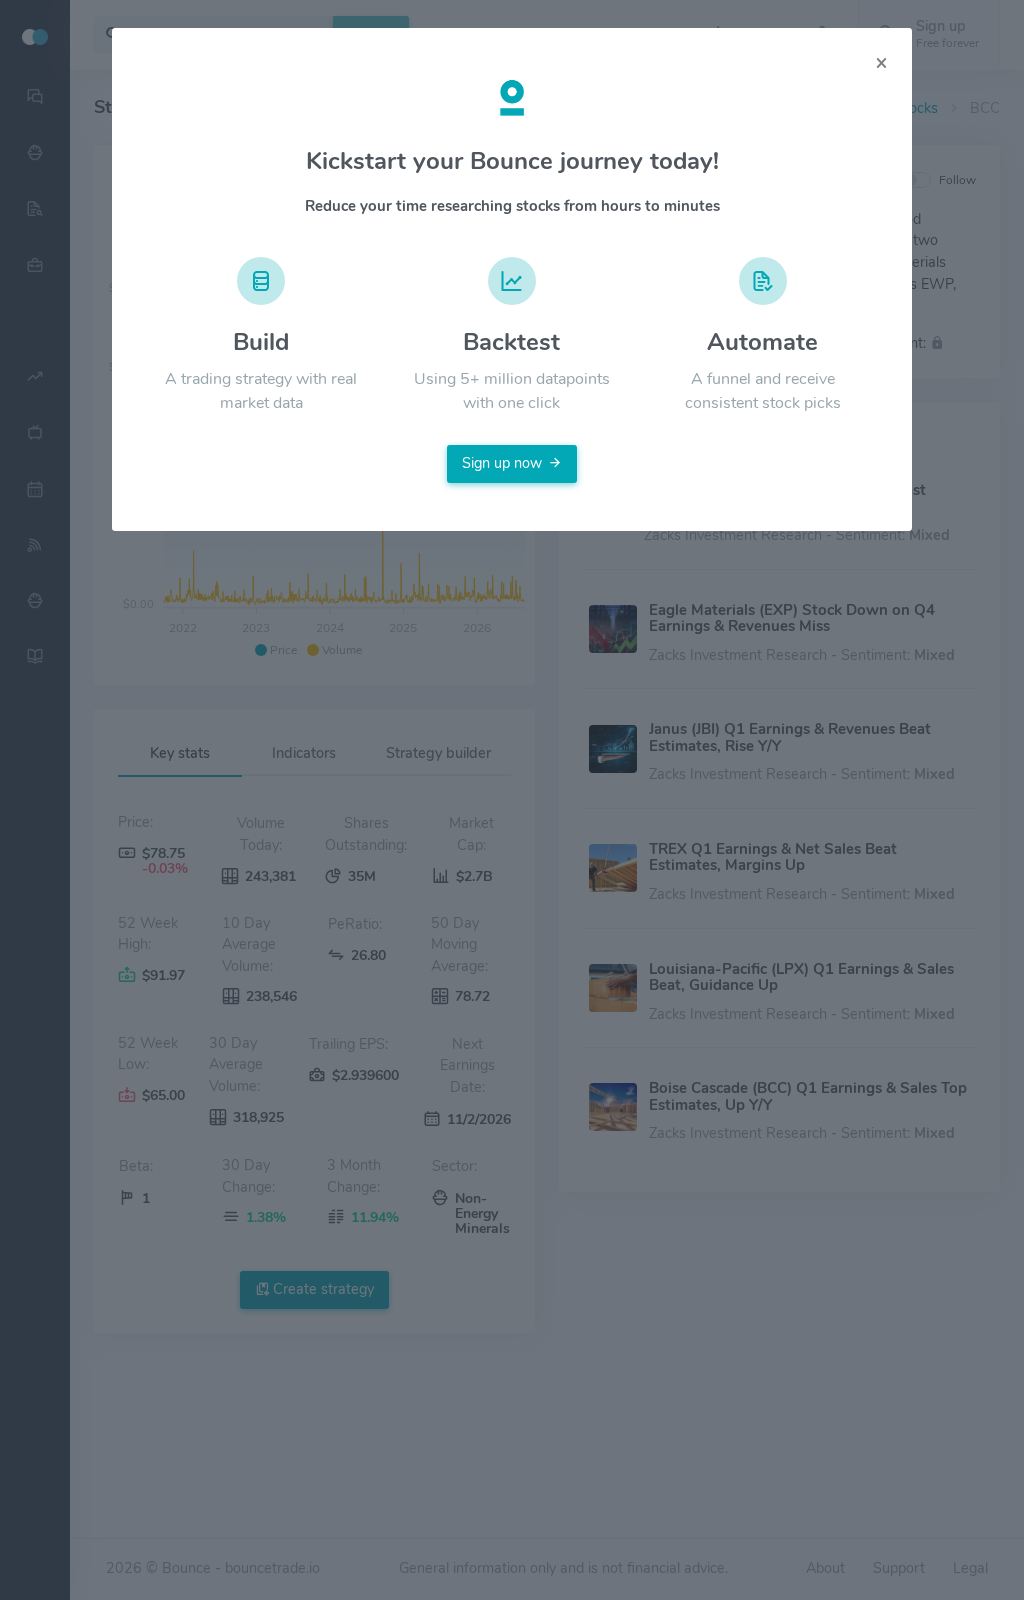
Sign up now (502, 463)
